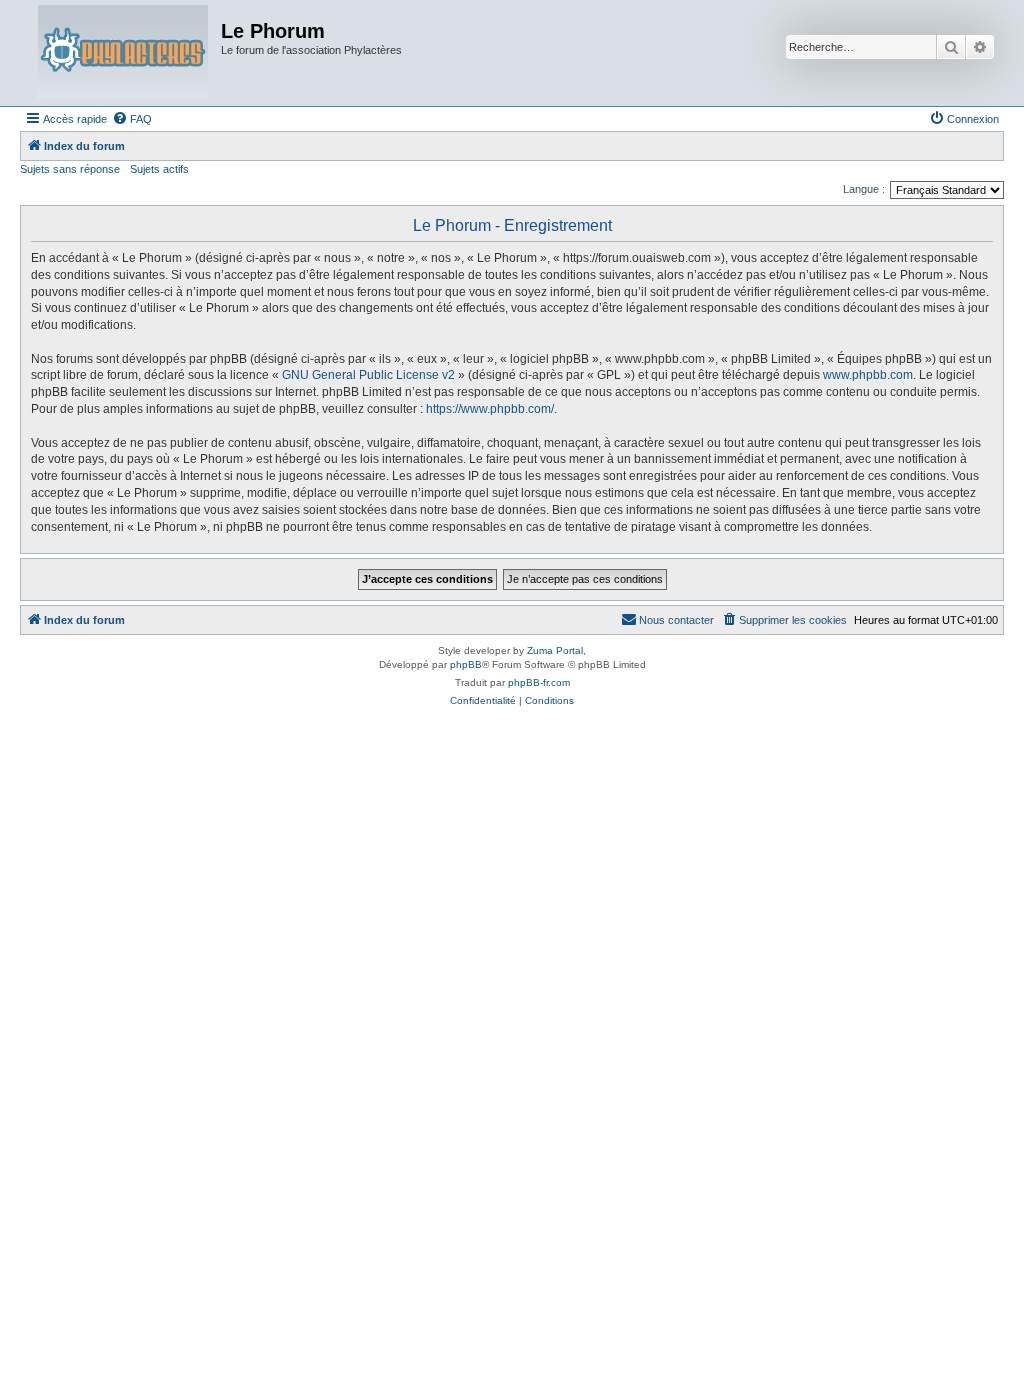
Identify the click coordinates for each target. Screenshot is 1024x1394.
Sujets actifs (159, 169)
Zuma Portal (555, 650)
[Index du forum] (123, 53)
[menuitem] (132, 119)
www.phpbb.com (868, 375)
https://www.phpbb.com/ (490, 409)
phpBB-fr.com (539, 682)
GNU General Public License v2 (368, 375)
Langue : (864, 189)
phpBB (466, 664)
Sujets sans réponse (70, 169)
